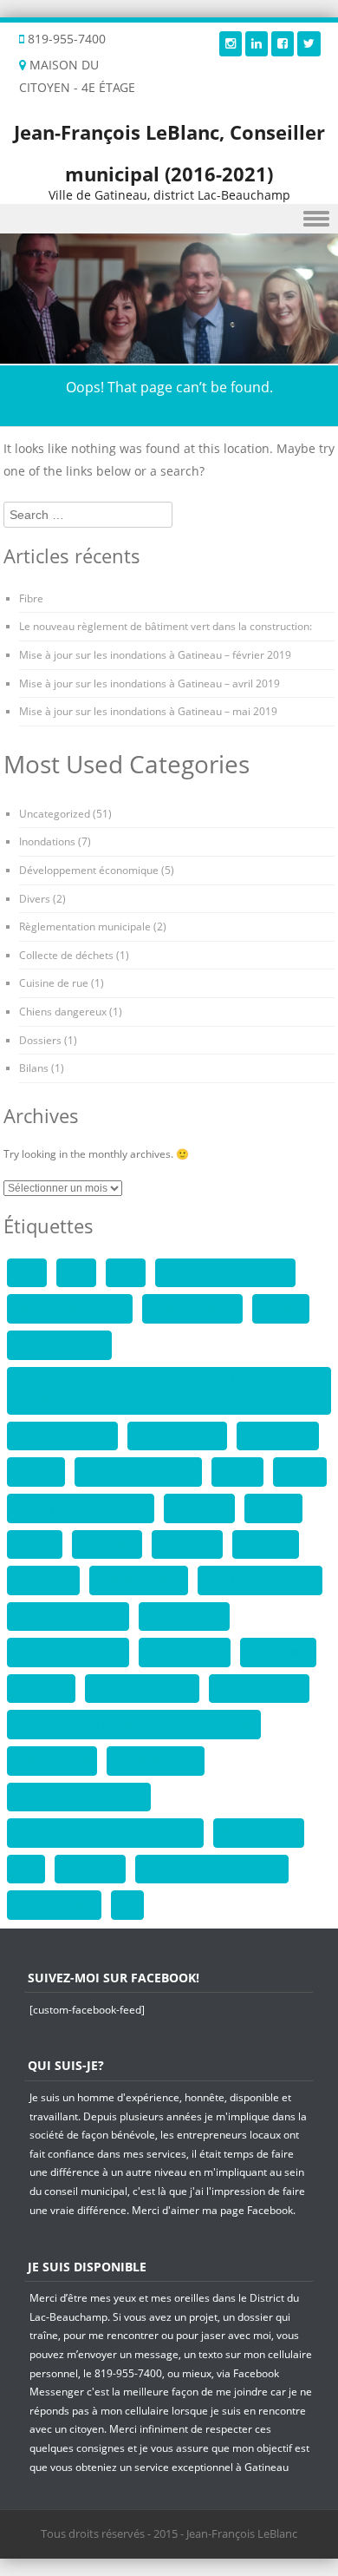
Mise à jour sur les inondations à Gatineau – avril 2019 (149, 683)
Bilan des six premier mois (225, 1272)
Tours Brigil (90, 1869)
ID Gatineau (107, 1544)
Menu (169, 219)
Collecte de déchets (66, 955)
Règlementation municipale (85, 927)
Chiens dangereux (63, 1012)
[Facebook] (283, 43)
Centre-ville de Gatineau (70, 1308)
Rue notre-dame (52, 1760)
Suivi (26, 1869)
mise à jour (41, 1688)
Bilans (34, 1068)
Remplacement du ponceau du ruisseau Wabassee (134, 1724)
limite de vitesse (185, 1652)
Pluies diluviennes (259, 1688)
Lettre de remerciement (68, 1652)
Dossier (237, 1471)
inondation (266, 1544)
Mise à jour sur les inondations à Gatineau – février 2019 (155, 655)
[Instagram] (231, 43)
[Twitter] (309, 43)
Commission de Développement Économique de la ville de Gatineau (150, 1390)
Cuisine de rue (54, 983)
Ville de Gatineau (54, 1904)
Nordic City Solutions (142, 1688)
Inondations (47, 841)
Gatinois (35, 1544)
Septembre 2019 (259, 1832)
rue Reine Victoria (156, 1760)
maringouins (278, 1652)
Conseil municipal (177, 1436)
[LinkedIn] (257, 43)
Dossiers (40, 1040)
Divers (35, 899)
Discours (36, 1471)
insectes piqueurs (139, 1580)
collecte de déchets (59, 1344)
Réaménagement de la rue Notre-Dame (105, 1832)
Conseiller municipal (62, 1436)
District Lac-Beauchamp (138, 1471)
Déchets (300, 1471)
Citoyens (281, 1308)
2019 (76, 1272)
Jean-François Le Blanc (260, 1580)
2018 (27, 1272)
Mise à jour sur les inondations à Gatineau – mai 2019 (148, 711)
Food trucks (199, 1508)
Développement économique (89, 870)
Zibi (127, 1904)
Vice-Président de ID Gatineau (212, 1869)
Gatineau (273, 1508)
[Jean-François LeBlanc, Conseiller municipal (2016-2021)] (169, 354)
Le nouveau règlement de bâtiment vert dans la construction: (166, 626)
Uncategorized (55, 814)
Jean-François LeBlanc (68, 1616)
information (187, 1544)
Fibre (31, 598)
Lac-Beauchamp (184, 1616)
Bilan (126, 1272)
